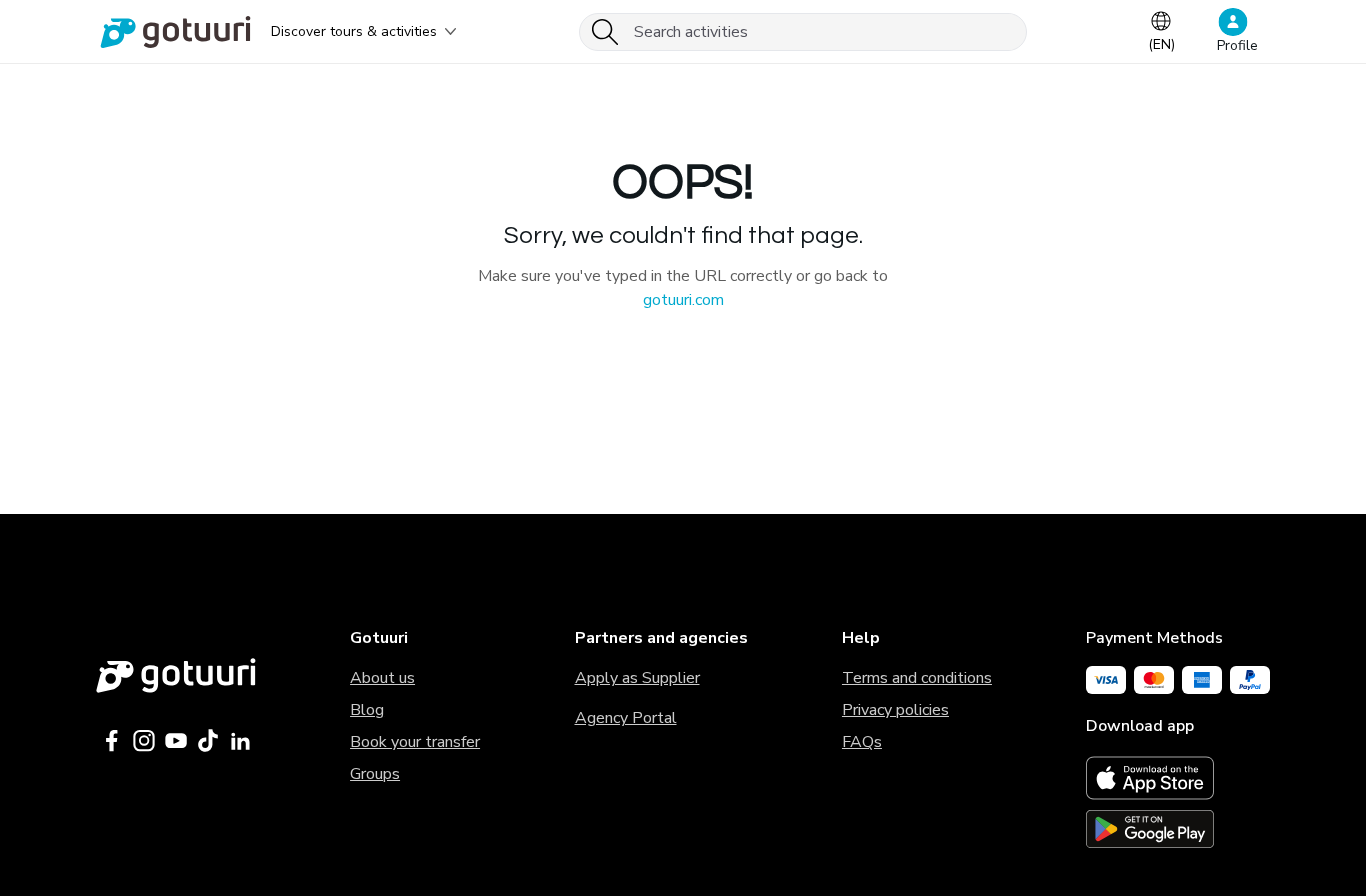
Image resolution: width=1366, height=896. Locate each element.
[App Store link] (1178, 778)
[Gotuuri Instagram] (144, 741)
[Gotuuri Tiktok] (208, 741)
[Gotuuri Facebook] (112, 741)
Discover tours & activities (354, 31)
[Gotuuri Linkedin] (240, 741)
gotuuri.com (683, 300)
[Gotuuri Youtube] (176, 741)
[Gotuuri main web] (176, 675)
